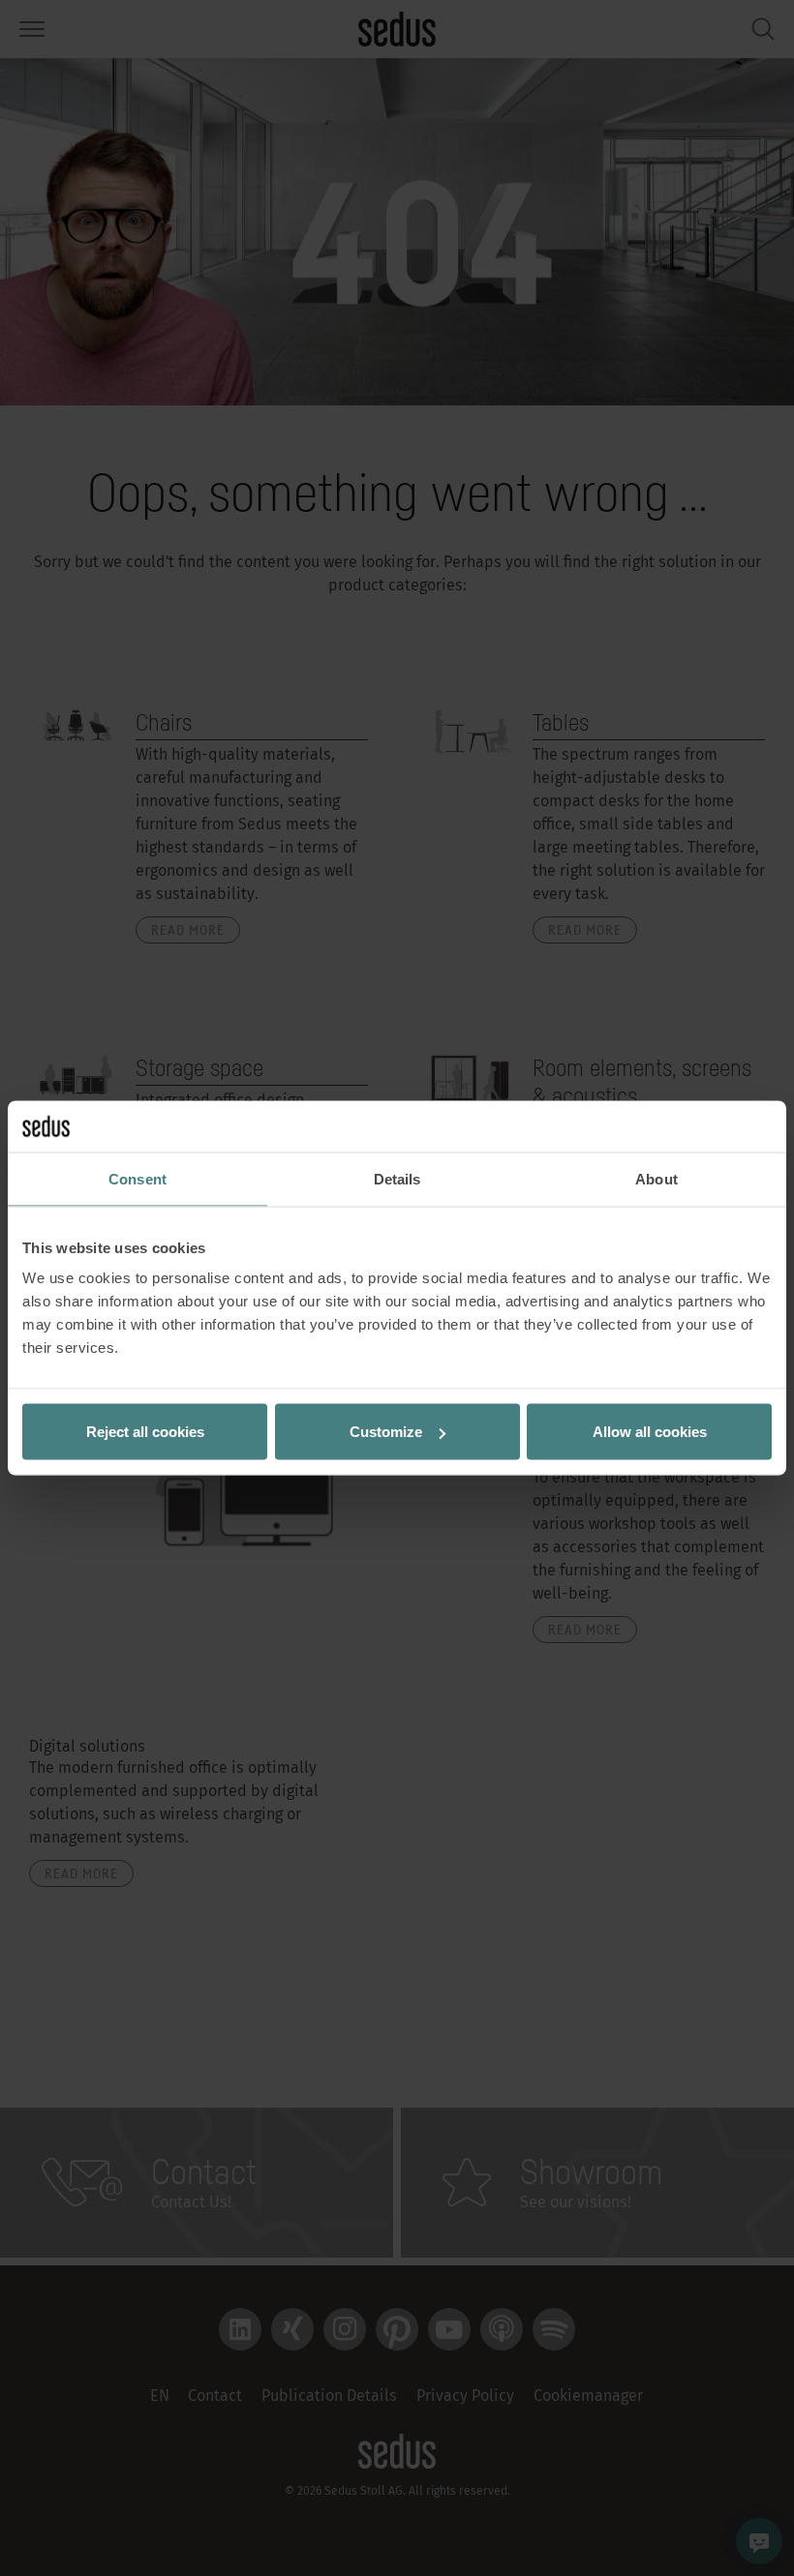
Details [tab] (397, 1178)
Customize (386, 1432)
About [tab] (657, 1178)
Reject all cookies (145, 1432)
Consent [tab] (137, 1178)
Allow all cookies (650, 1432)
